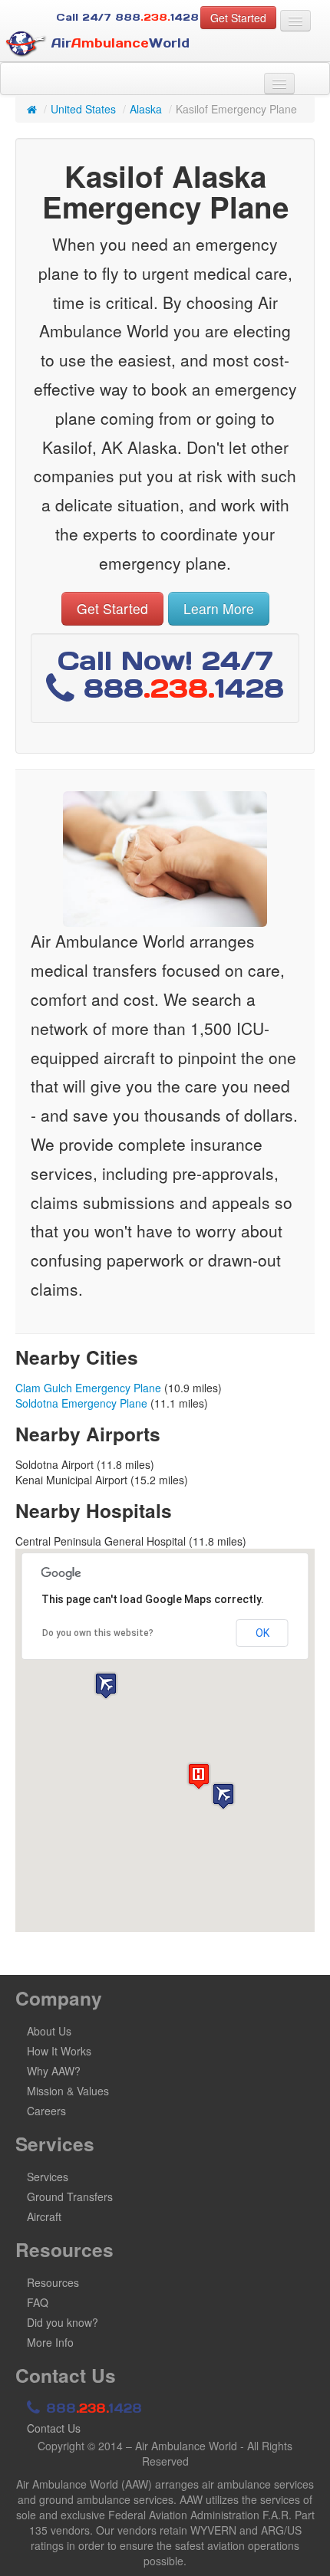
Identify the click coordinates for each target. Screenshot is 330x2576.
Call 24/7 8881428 (127, 17)
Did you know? (63, 2322)
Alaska (146, 109)
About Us (49, 2031)
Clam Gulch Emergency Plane (88, 1388)
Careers (46, 2111)
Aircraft (44, 2216)
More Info (50, 2342)
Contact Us (54, 2428)
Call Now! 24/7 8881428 (171, 674)
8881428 (92, 2408)
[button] (223, 1796)
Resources (53, 2282)
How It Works (59, 2051)
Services (48, 2177)
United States (83, 109)
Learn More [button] (219, 608)
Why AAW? (54, 2071)
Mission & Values (68, 2091)
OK (262, 1633)
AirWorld (118, 43)
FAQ (38, 2302)
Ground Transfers (70, 2196)
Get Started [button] (238, 18)
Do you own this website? (98, 1633)
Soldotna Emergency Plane (81, 1403)
